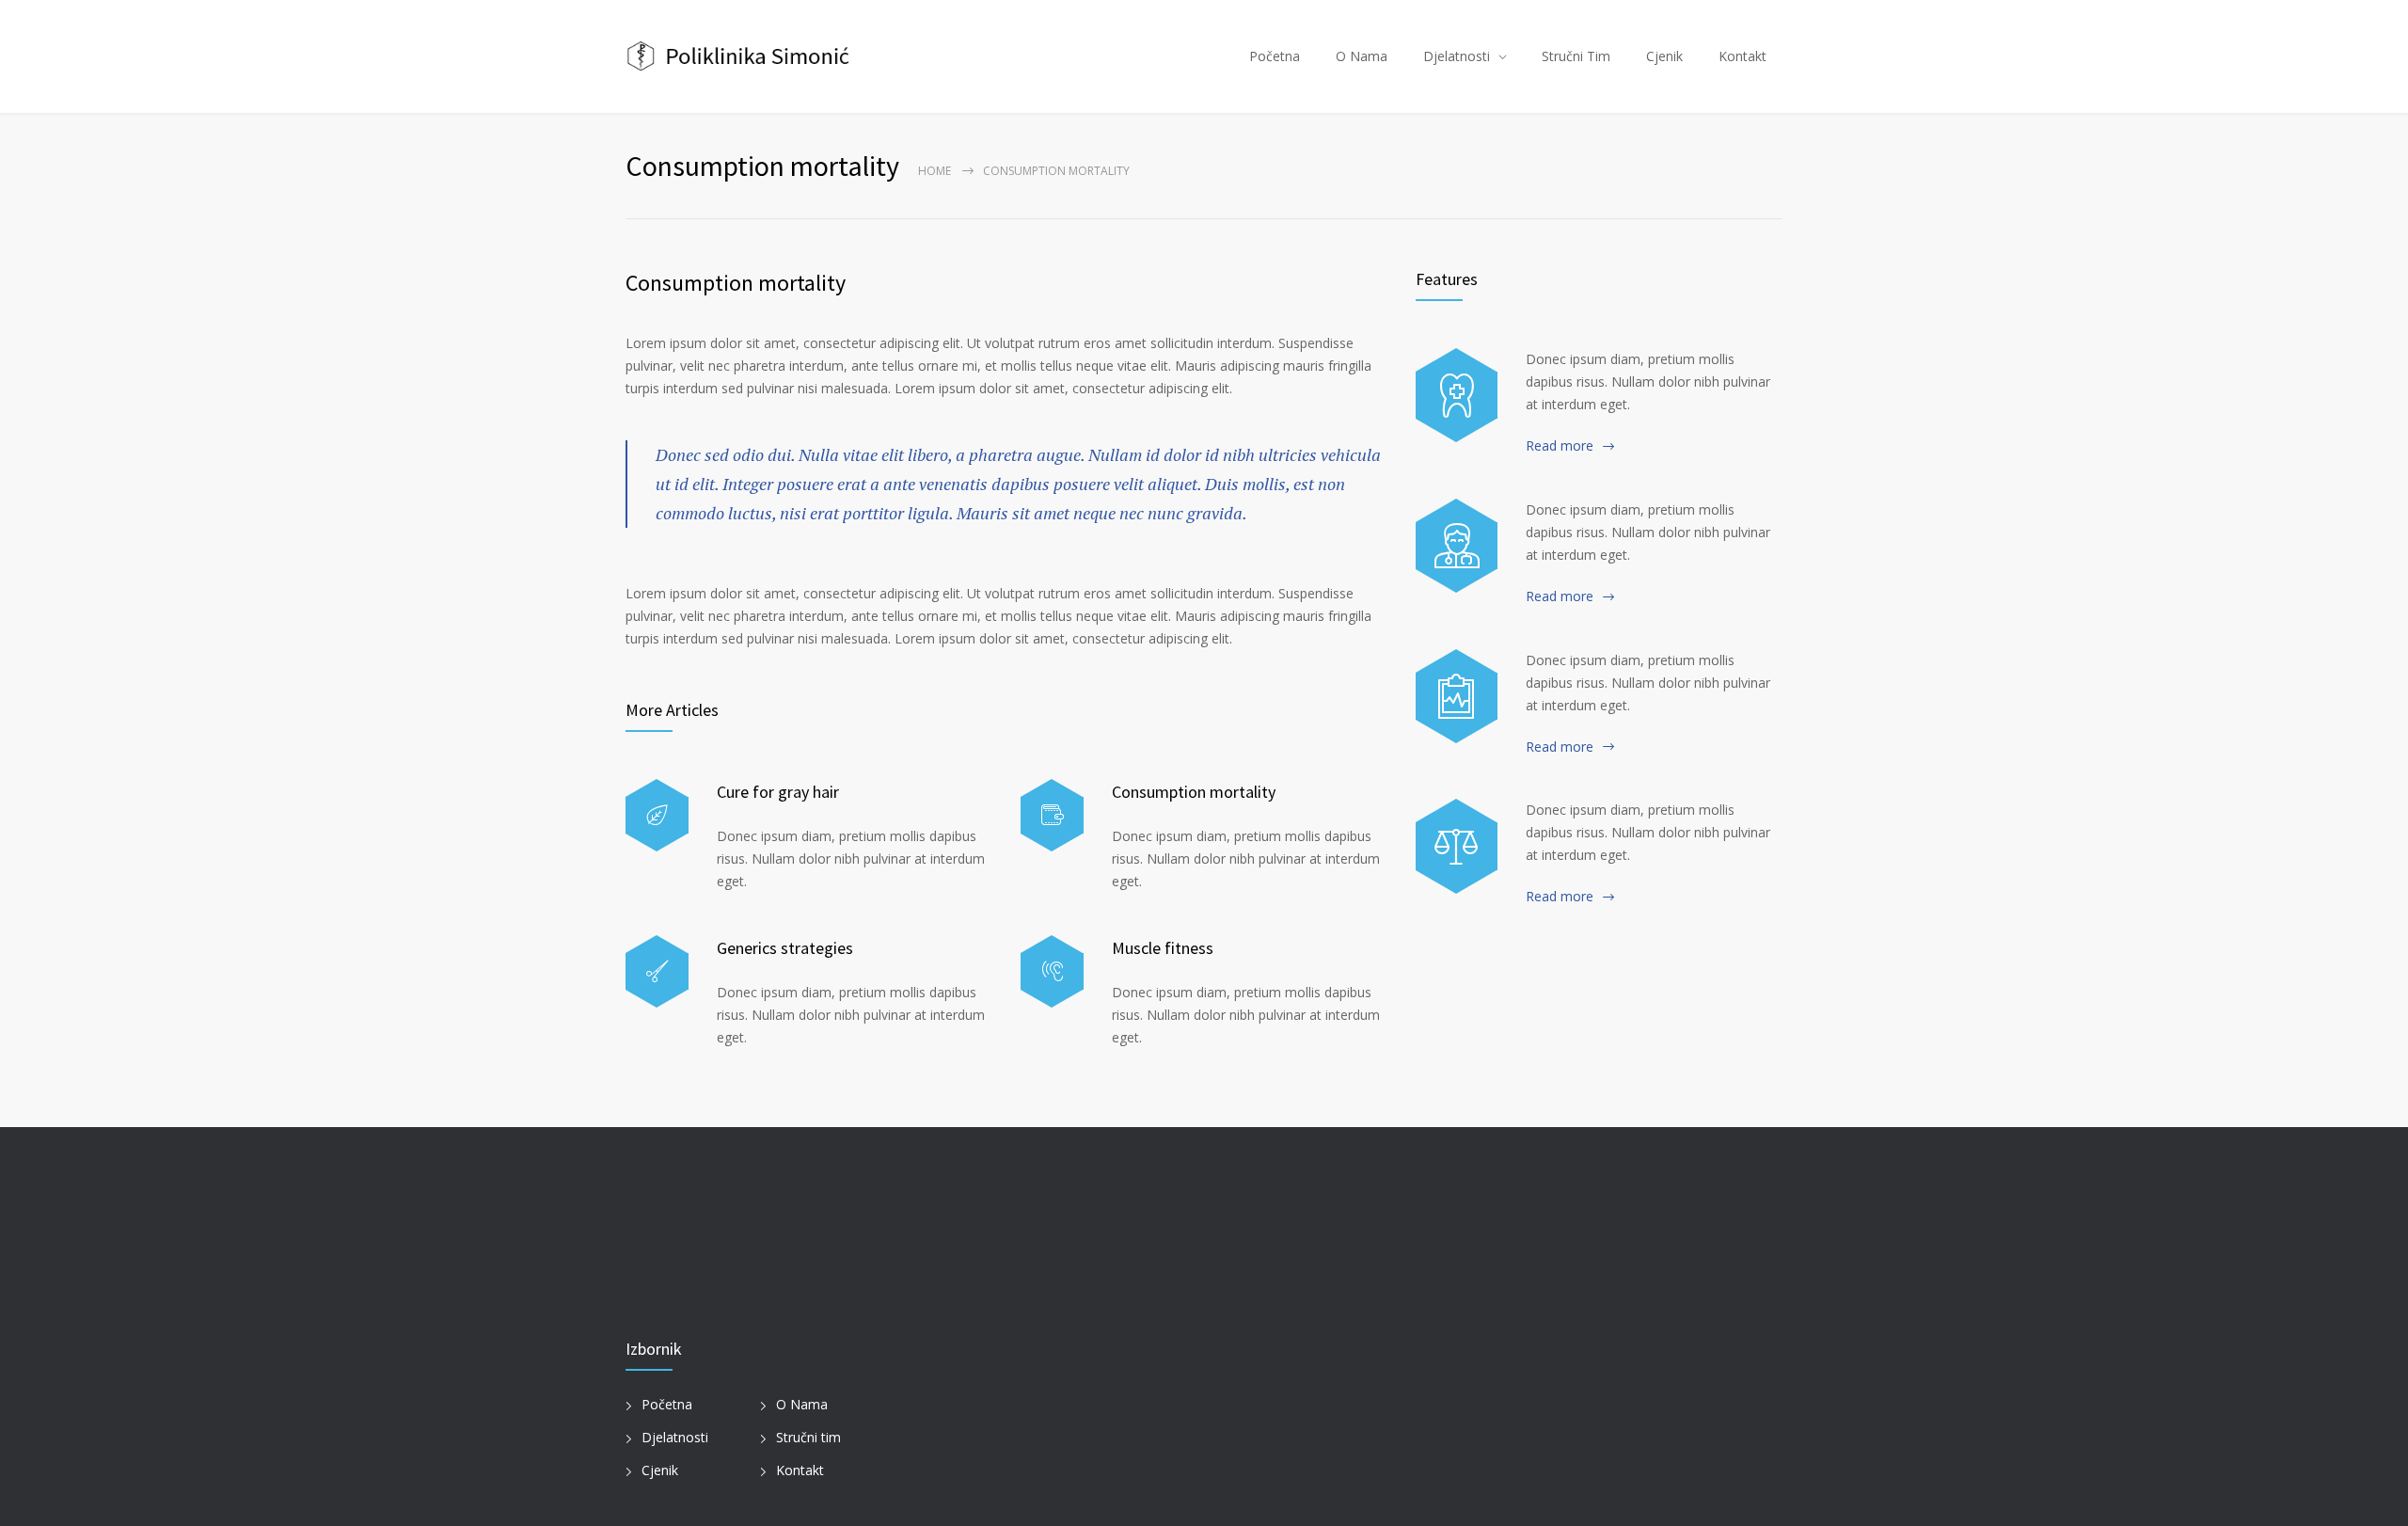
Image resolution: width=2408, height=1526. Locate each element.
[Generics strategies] (657, 971)
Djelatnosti (1457, 56)
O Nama (1362, 56)
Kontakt (1743, 56)
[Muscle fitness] (1052, 971)
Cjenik (1664, 56)
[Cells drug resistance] (1457, 546)
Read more (1560, 445)
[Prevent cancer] (1457, 846)
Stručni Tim (1576, 56)
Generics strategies (785, 948)
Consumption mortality (736, 283)
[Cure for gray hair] (657, 815)
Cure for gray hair (778, 792)
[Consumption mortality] (1052, 815)
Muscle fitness (1163, 948)
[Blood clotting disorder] (1457, 395)
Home (935, 171)
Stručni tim (808, 1437)
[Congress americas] (1457, 696)
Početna (1275, 56)
